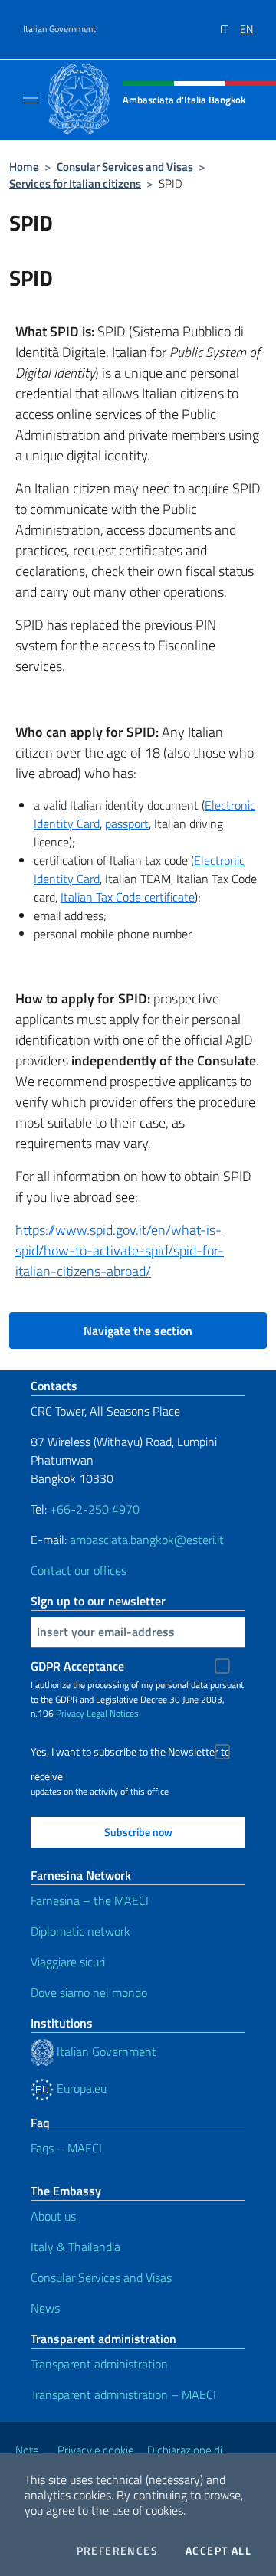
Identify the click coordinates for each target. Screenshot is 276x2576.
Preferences (117, 2551)
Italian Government (59, 29)
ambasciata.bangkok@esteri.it (147, 1540)
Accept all (219, 2551)
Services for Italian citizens (75, 183)
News (45, 2308)
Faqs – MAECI (66, 2148)
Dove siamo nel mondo (89, 1992)
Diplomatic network (80, 1931)
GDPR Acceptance (77, 1666)
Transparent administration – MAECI (123, 2394)
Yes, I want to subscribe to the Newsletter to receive (130, 1754)
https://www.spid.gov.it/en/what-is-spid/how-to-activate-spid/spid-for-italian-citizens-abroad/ (120, 1250)
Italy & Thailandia (76, 2247)
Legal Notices (113, 1713)
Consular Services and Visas (125, 167)
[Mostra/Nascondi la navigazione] (31, 98)
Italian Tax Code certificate (128, 897)
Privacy (70, 1713)
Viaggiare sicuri (68, 1962)
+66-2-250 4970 (95, 1509)
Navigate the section (138, 1331)
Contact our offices (79, 1570)
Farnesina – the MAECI (90, 1900)
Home (24, 167)
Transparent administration (99, 2364)
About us (53, 2216)
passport (127, 823)
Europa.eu (80, 2088)
